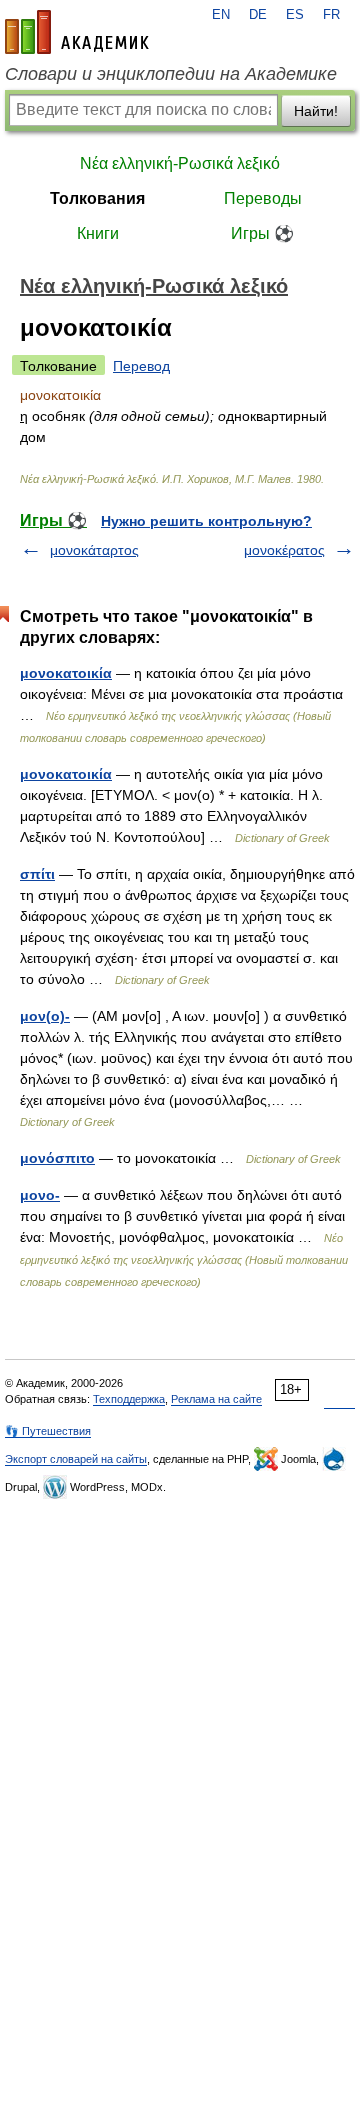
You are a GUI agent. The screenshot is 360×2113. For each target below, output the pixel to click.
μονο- (40, 1195)
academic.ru (77, 32)
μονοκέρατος (284, 550)
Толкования (97, 198)
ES (295, 15)
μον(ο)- (45, 1016)
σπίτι (37, 874)
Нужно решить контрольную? (206, 521)
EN (221, 15)
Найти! (316, 111)
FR (331, 15)
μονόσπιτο (57, 1158)
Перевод (141, 366)
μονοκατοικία (66, 673)
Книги (98, 233)
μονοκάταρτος (94, 550)
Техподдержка (129, 1399)
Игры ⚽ (262, 233)
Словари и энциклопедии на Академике (171, 74)
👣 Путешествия (48, 1431)
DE (258, 15)
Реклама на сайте (216, 1399)
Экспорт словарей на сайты (76, 1459)
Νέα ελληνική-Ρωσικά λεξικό (180, 163)
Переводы (263, 198)
